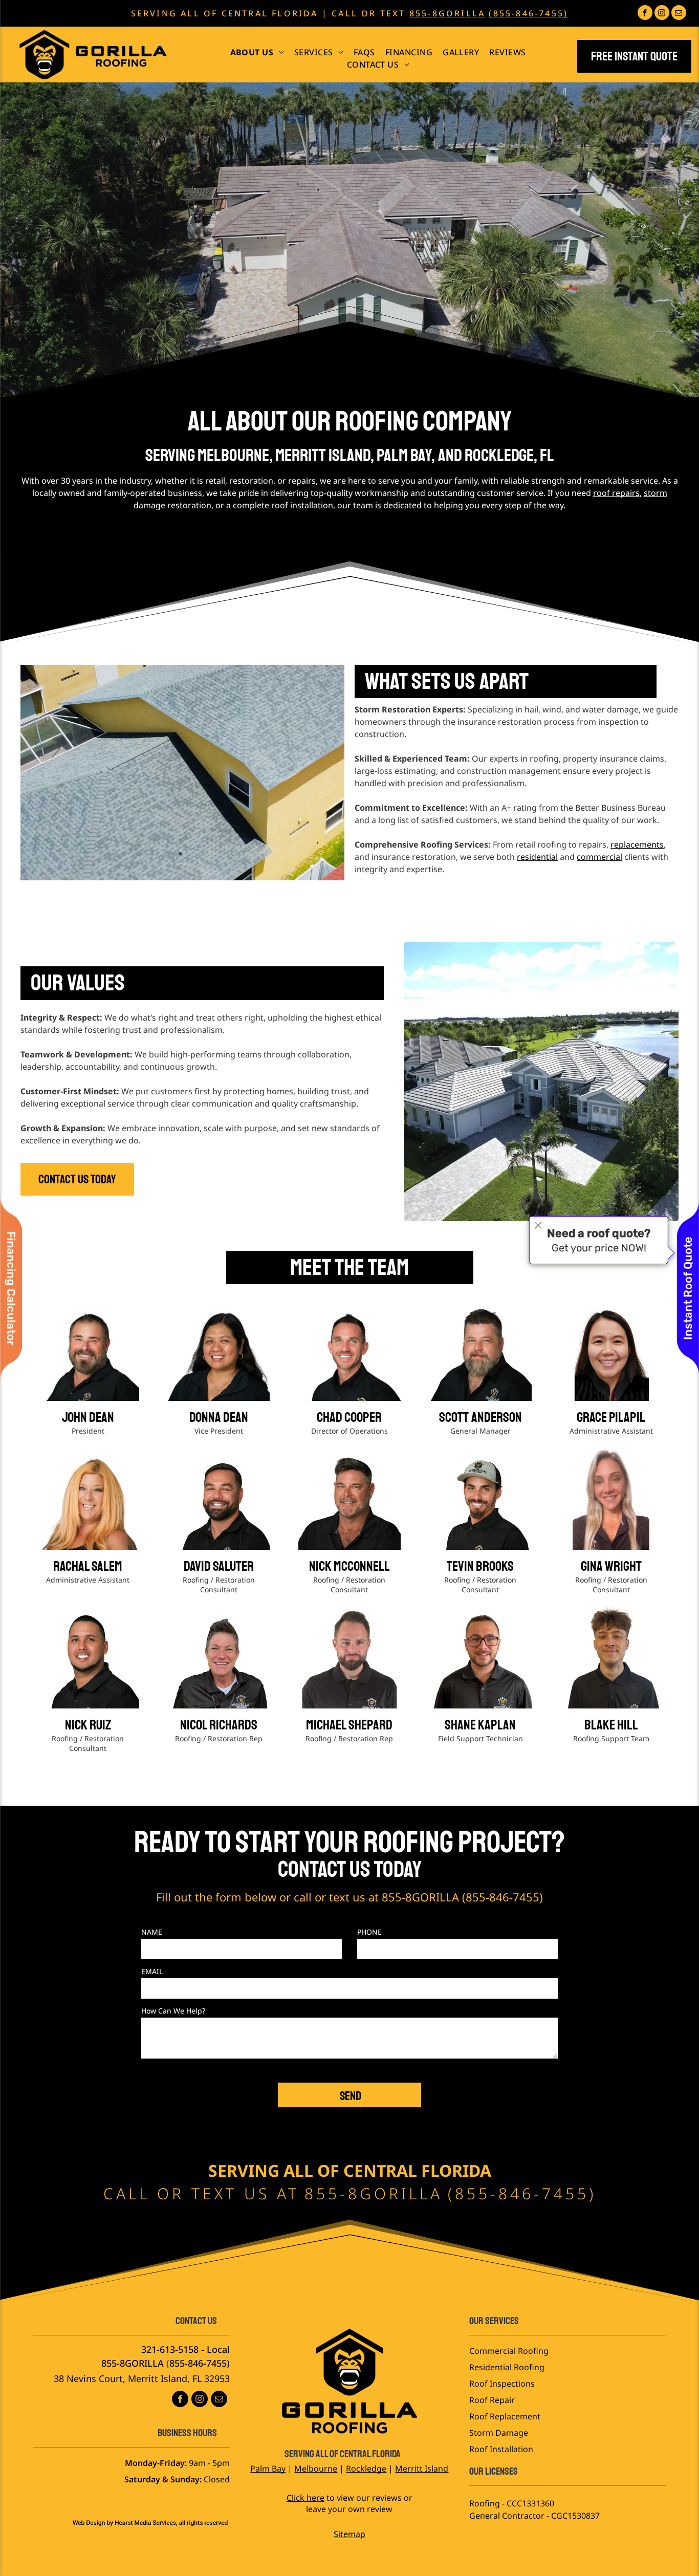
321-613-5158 (170, 2349)
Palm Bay (268, 2469)
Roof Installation (501, 2449)
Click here (305, 2498)
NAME (152, 1932)
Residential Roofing (507, 2367)
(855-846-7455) (528, 13)
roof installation (302, 505)
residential (537, 857)
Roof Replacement (505, 2416)
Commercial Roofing (509, 2351)
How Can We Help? (173, 2011)
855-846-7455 (503, 1897)
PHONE (369, 1932)
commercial (599, 857)
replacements (637, 845)
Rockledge (366, 2469)
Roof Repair (492, 2400)
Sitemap (349, 2534)
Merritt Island (422, 2469)
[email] (679, 14)
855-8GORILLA (447, 13)
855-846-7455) (200, 2363)
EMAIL (152, 1971)
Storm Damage (499, 2433)
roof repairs (616, 493)
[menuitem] (257, 52)
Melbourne (316, 2469)
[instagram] (662, 14)
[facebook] (645, 14)
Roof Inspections (502, 2384)
